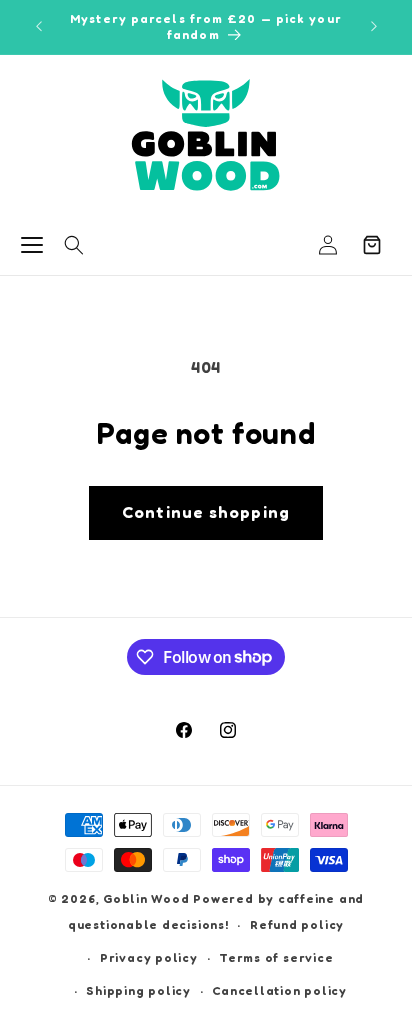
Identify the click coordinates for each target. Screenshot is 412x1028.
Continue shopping (206, 512)
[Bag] (372, 245)
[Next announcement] (374, 27)
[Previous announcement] (39, 27)
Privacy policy (149, 957)
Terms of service (276, 957)
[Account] (328, 245)
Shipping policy (138, 990)
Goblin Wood (148, 898)
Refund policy (297, 924)
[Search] (74, 245)
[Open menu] (32, 245)
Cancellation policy (279, 990)
